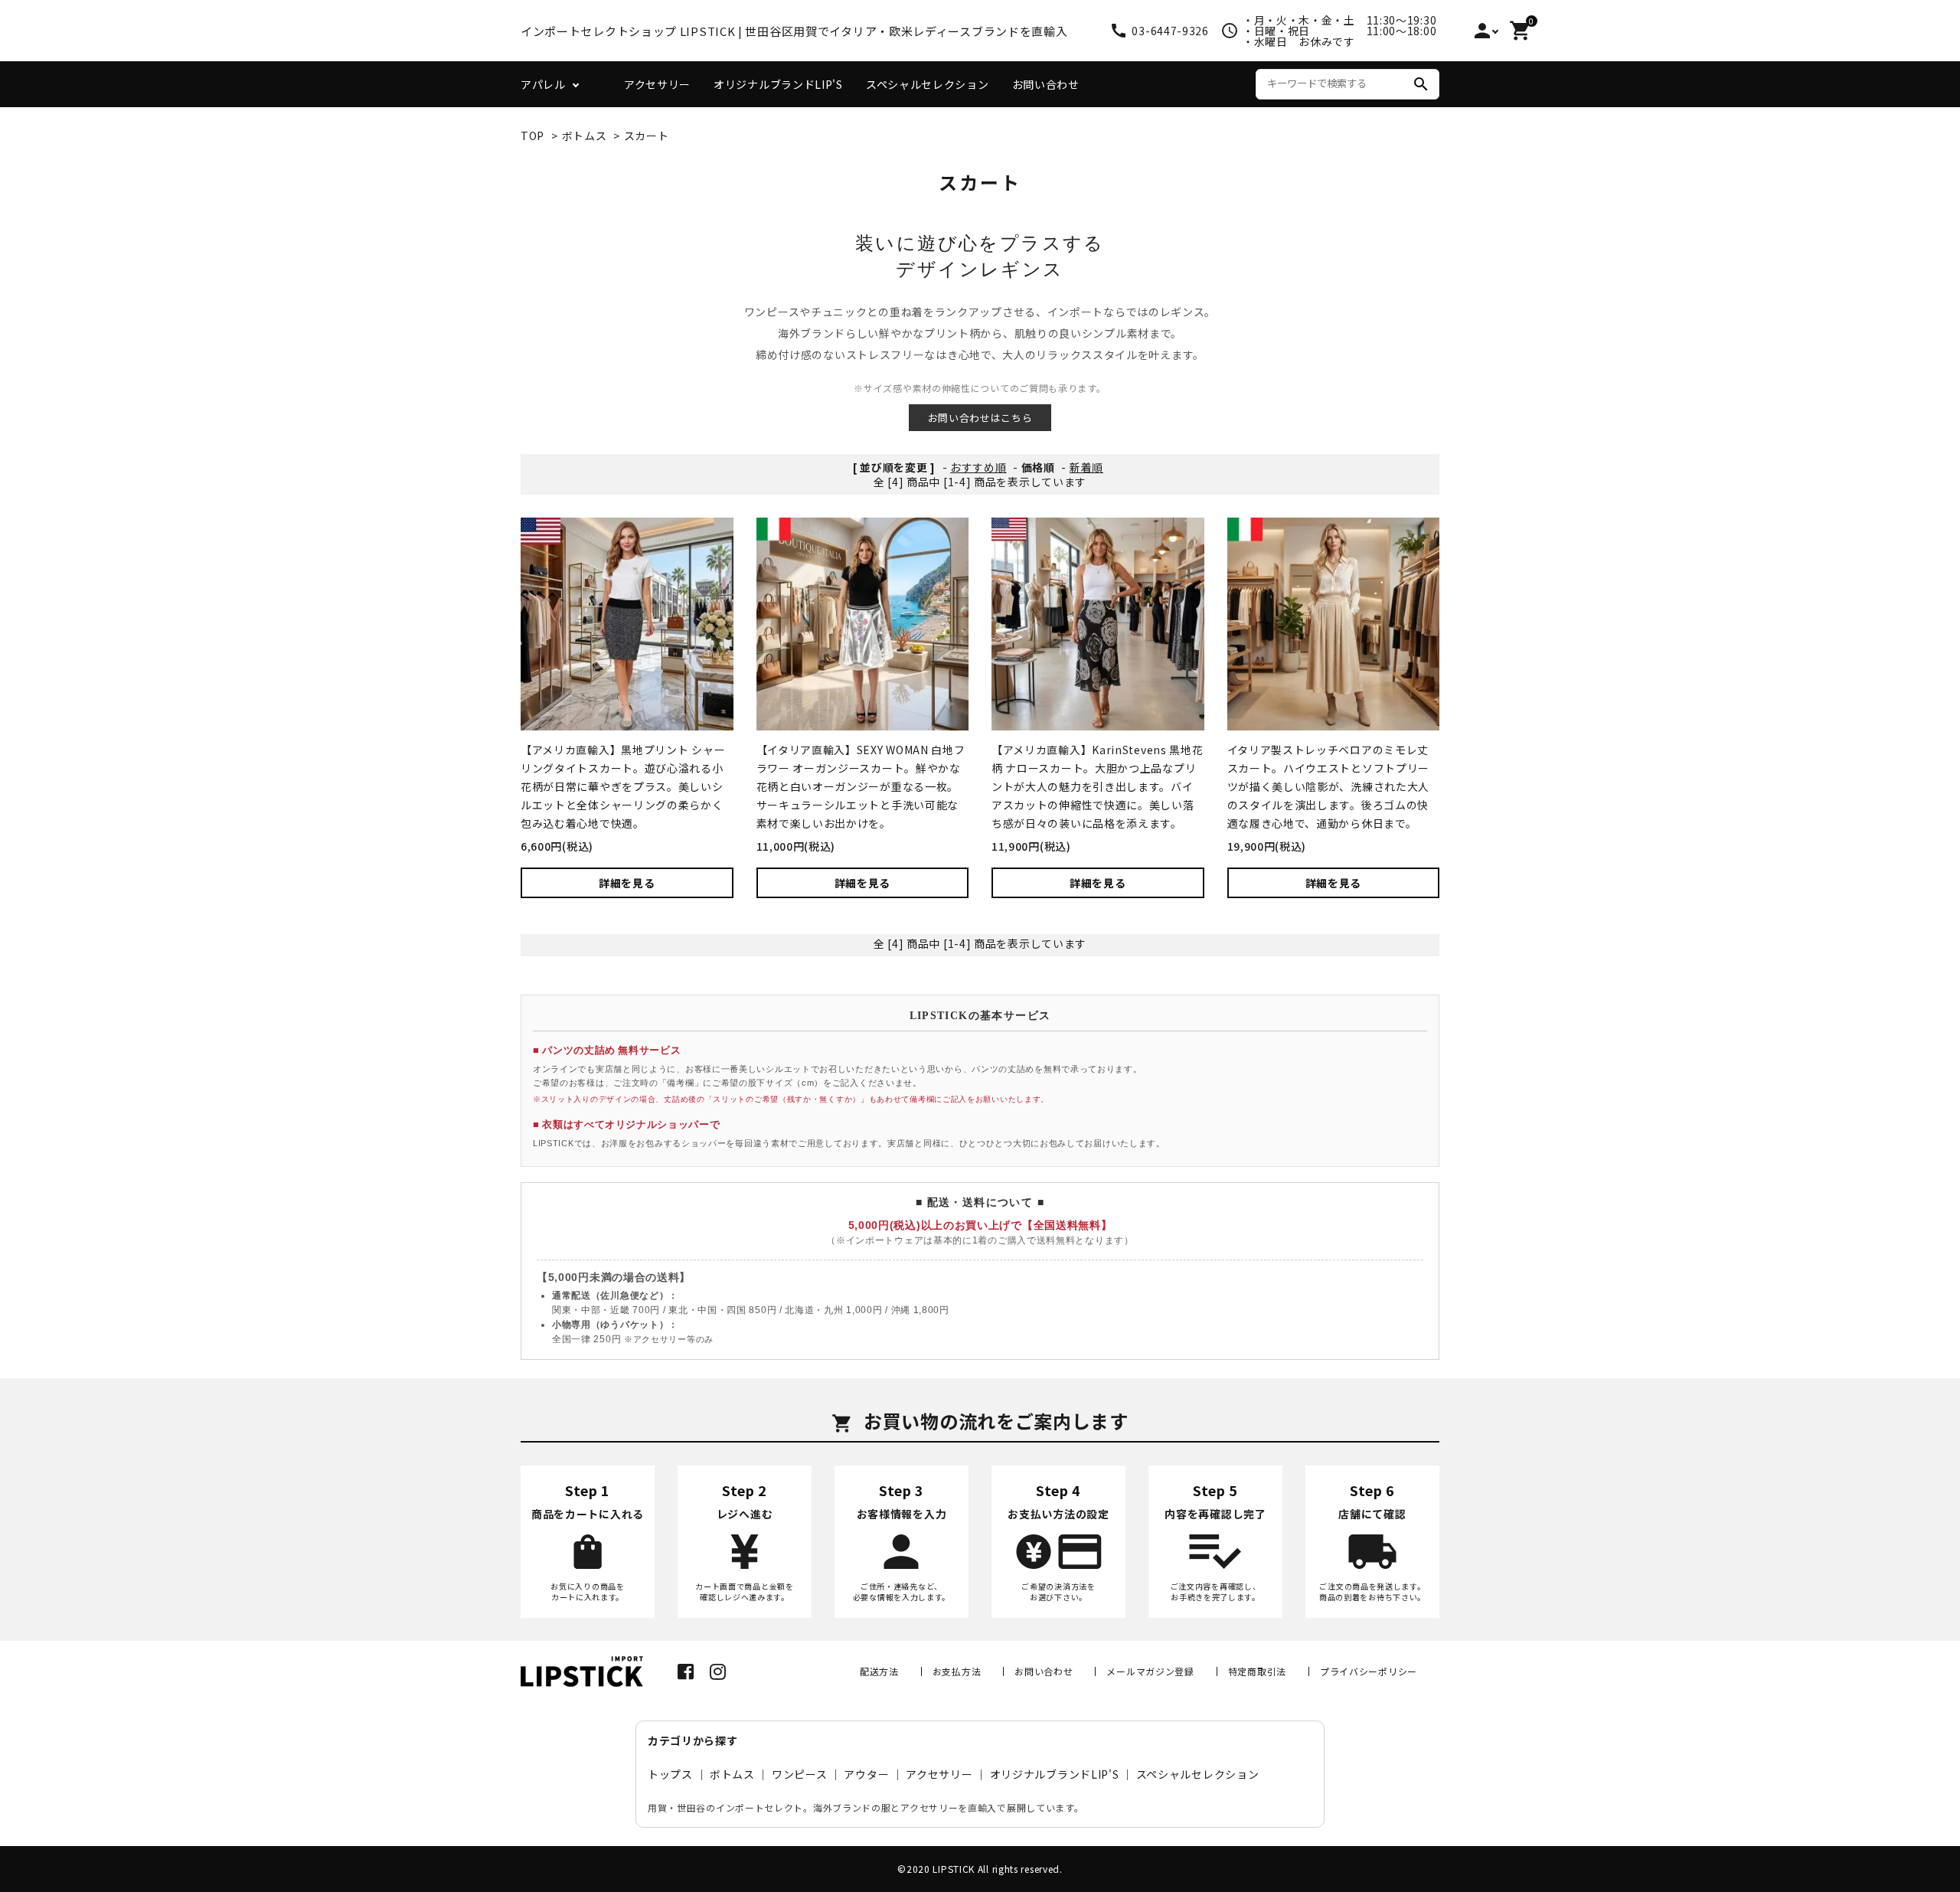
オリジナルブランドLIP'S (778, 84)
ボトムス (585, 136)
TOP (532, 136)
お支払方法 (957, 1671)
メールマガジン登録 (1150, 1671)
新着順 (1086, 467)
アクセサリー (657, 84)
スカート (647, 136)
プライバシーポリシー (1369, 1671)
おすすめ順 (978, 467)
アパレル (543, 84)
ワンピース (800, 1774)
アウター (866, 1774)
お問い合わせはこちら (980, 418)
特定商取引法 (1257, 1671)
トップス (670, 1774)
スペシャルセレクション (928, 84)
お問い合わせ (1046, 84)
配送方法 (879, 1671)
